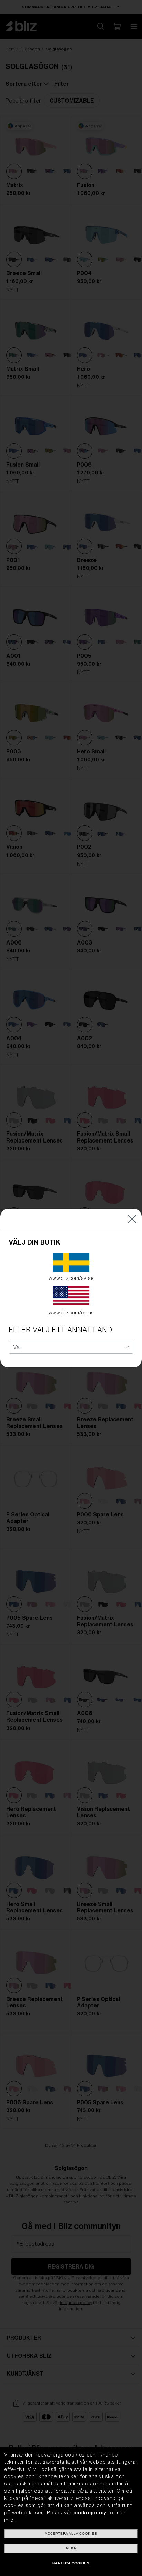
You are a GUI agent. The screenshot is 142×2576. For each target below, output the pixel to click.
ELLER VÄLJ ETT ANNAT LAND (60, 1330)
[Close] (132, 1219)
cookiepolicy (90, 2513)
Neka (71, 2548)
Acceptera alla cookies (71, 2533)
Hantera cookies (71, 2563)
